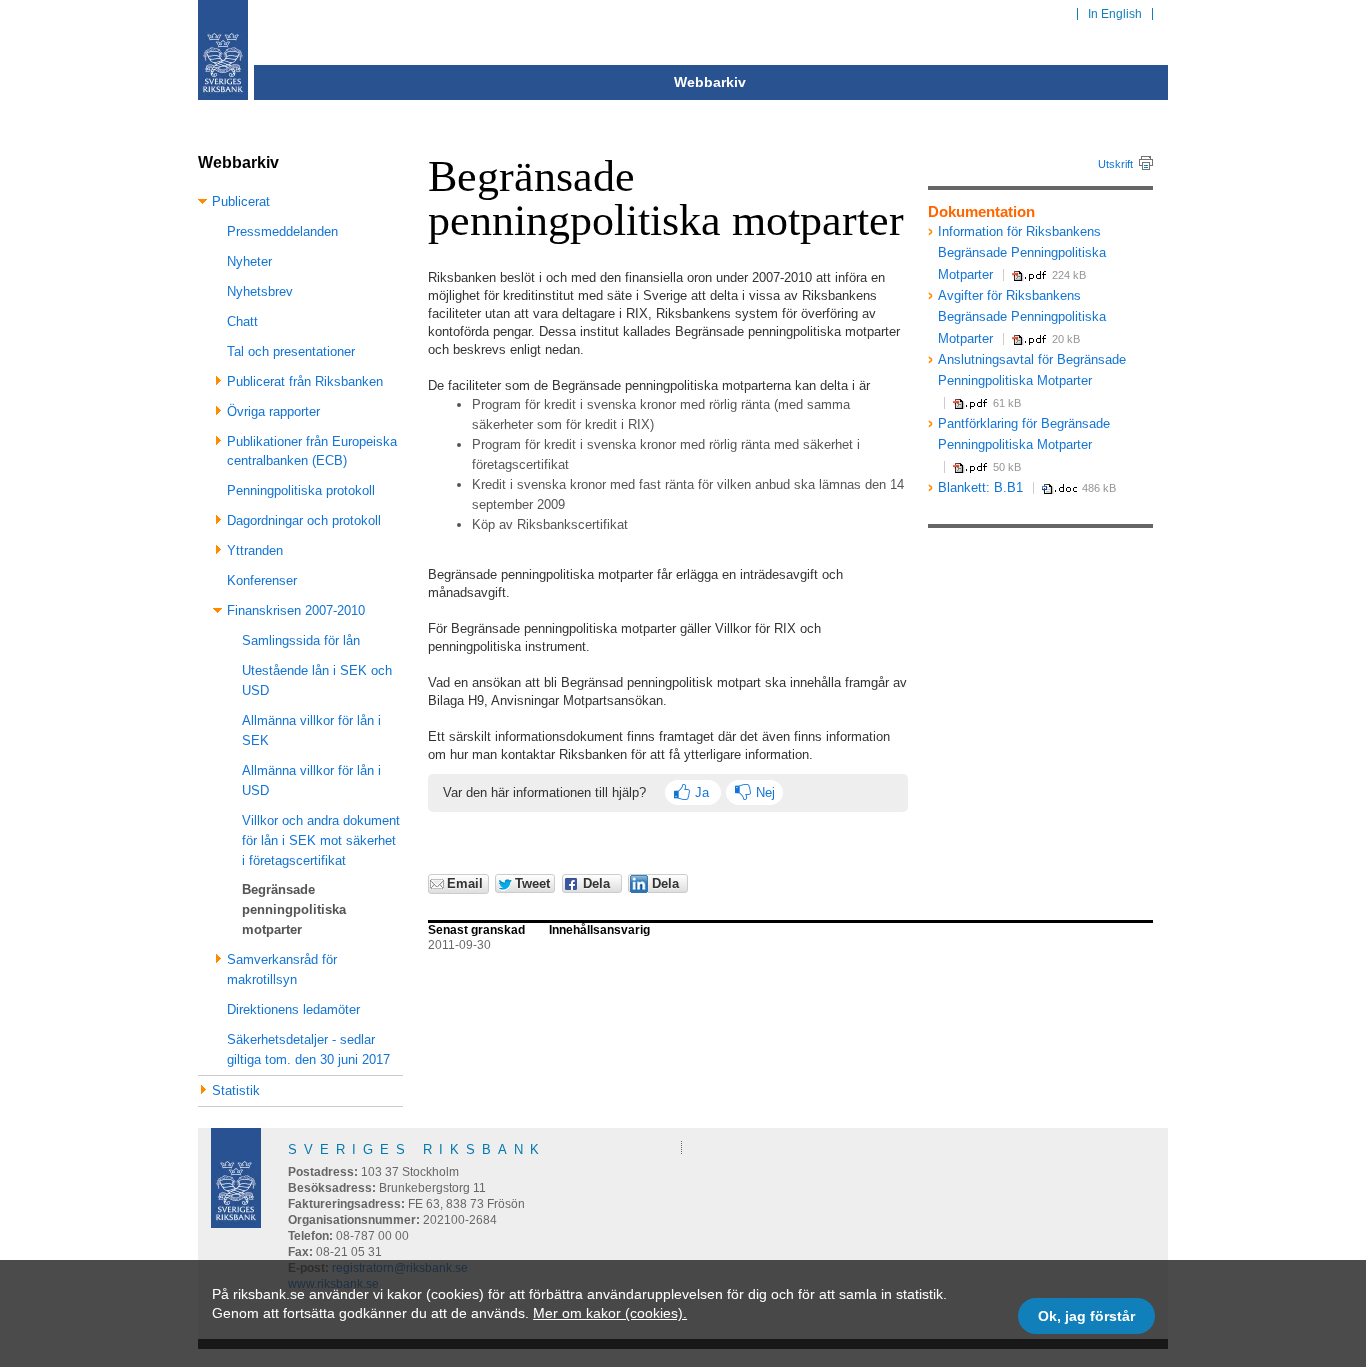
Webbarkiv (710, 82)
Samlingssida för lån (301, 640)
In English (1115, 14)
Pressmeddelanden (282, 231)
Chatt (242, 321)
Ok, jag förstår (1086, 1316)
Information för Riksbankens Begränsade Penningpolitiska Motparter (1022, 253)
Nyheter (249, 261)
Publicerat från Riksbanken (305, 381)
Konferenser (262, 580)
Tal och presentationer (291, 351)
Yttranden (255, 550)
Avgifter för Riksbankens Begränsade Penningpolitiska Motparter (1022, 317)
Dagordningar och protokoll (304, 520)
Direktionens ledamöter (293, 1009)
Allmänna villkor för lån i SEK (311, 730)
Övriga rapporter (273, 411)
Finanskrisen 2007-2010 (296, 610)
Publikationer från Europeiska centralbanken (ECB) (312, 451)
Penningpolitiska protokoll (301, 490)
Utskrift (1115, 164)
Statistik (236, 1090)
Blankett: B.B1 (980, 487)
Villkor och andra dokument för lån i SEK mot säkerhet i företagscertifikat (321, 840)
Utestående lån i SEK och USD (317, 680)
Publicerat (241, 201)
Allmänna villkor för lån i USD (311, 780)
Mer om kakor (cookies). (610, 1313)
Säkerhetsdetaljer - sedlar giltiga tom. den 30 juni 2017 (308, 1049)
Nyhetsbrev (260, 291)
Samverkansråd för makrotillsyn (282, 969)
